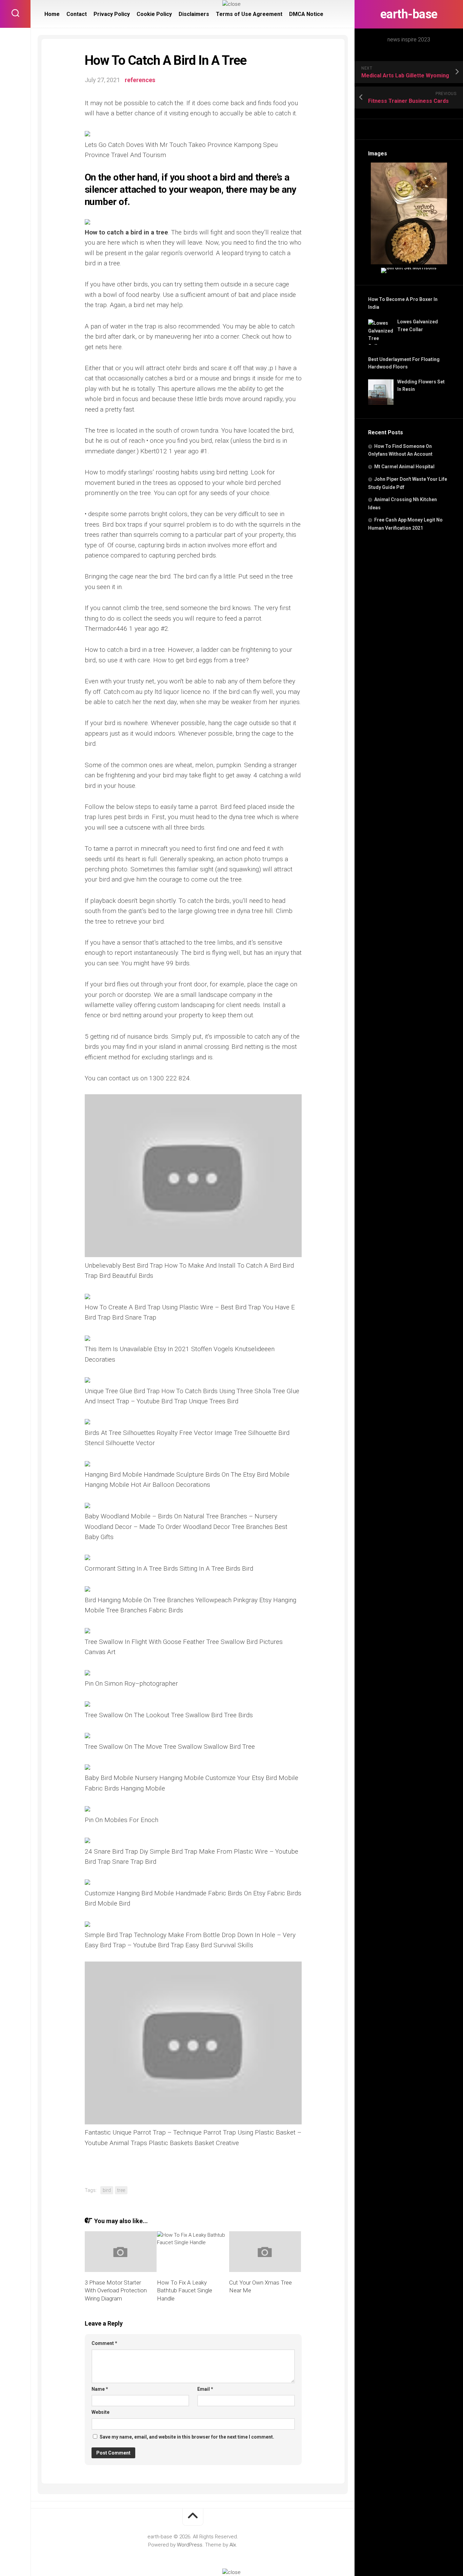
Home (52, 14)
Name (100, 2389)
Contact (77, 14)
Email (205, 2389)
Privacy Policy (112, 14)
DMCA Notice (306, 14)
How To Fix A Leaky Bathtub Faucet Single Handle (185, 2291)
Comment (104, 2343)
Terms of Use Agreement (249, 14)
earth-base (409, 14)
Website (100, 2412)
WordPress (190, 2545)
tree (121, 2190)
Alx (233, 2545)
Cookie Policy (154, 14)
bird (107, 2190)
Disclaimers (194, 14)
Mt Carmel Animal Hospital (404, 467)
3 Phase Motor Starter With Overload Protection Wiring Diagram (116, 2291)
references (140, 80)
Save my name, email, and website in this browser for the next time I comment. (187, 2437)
